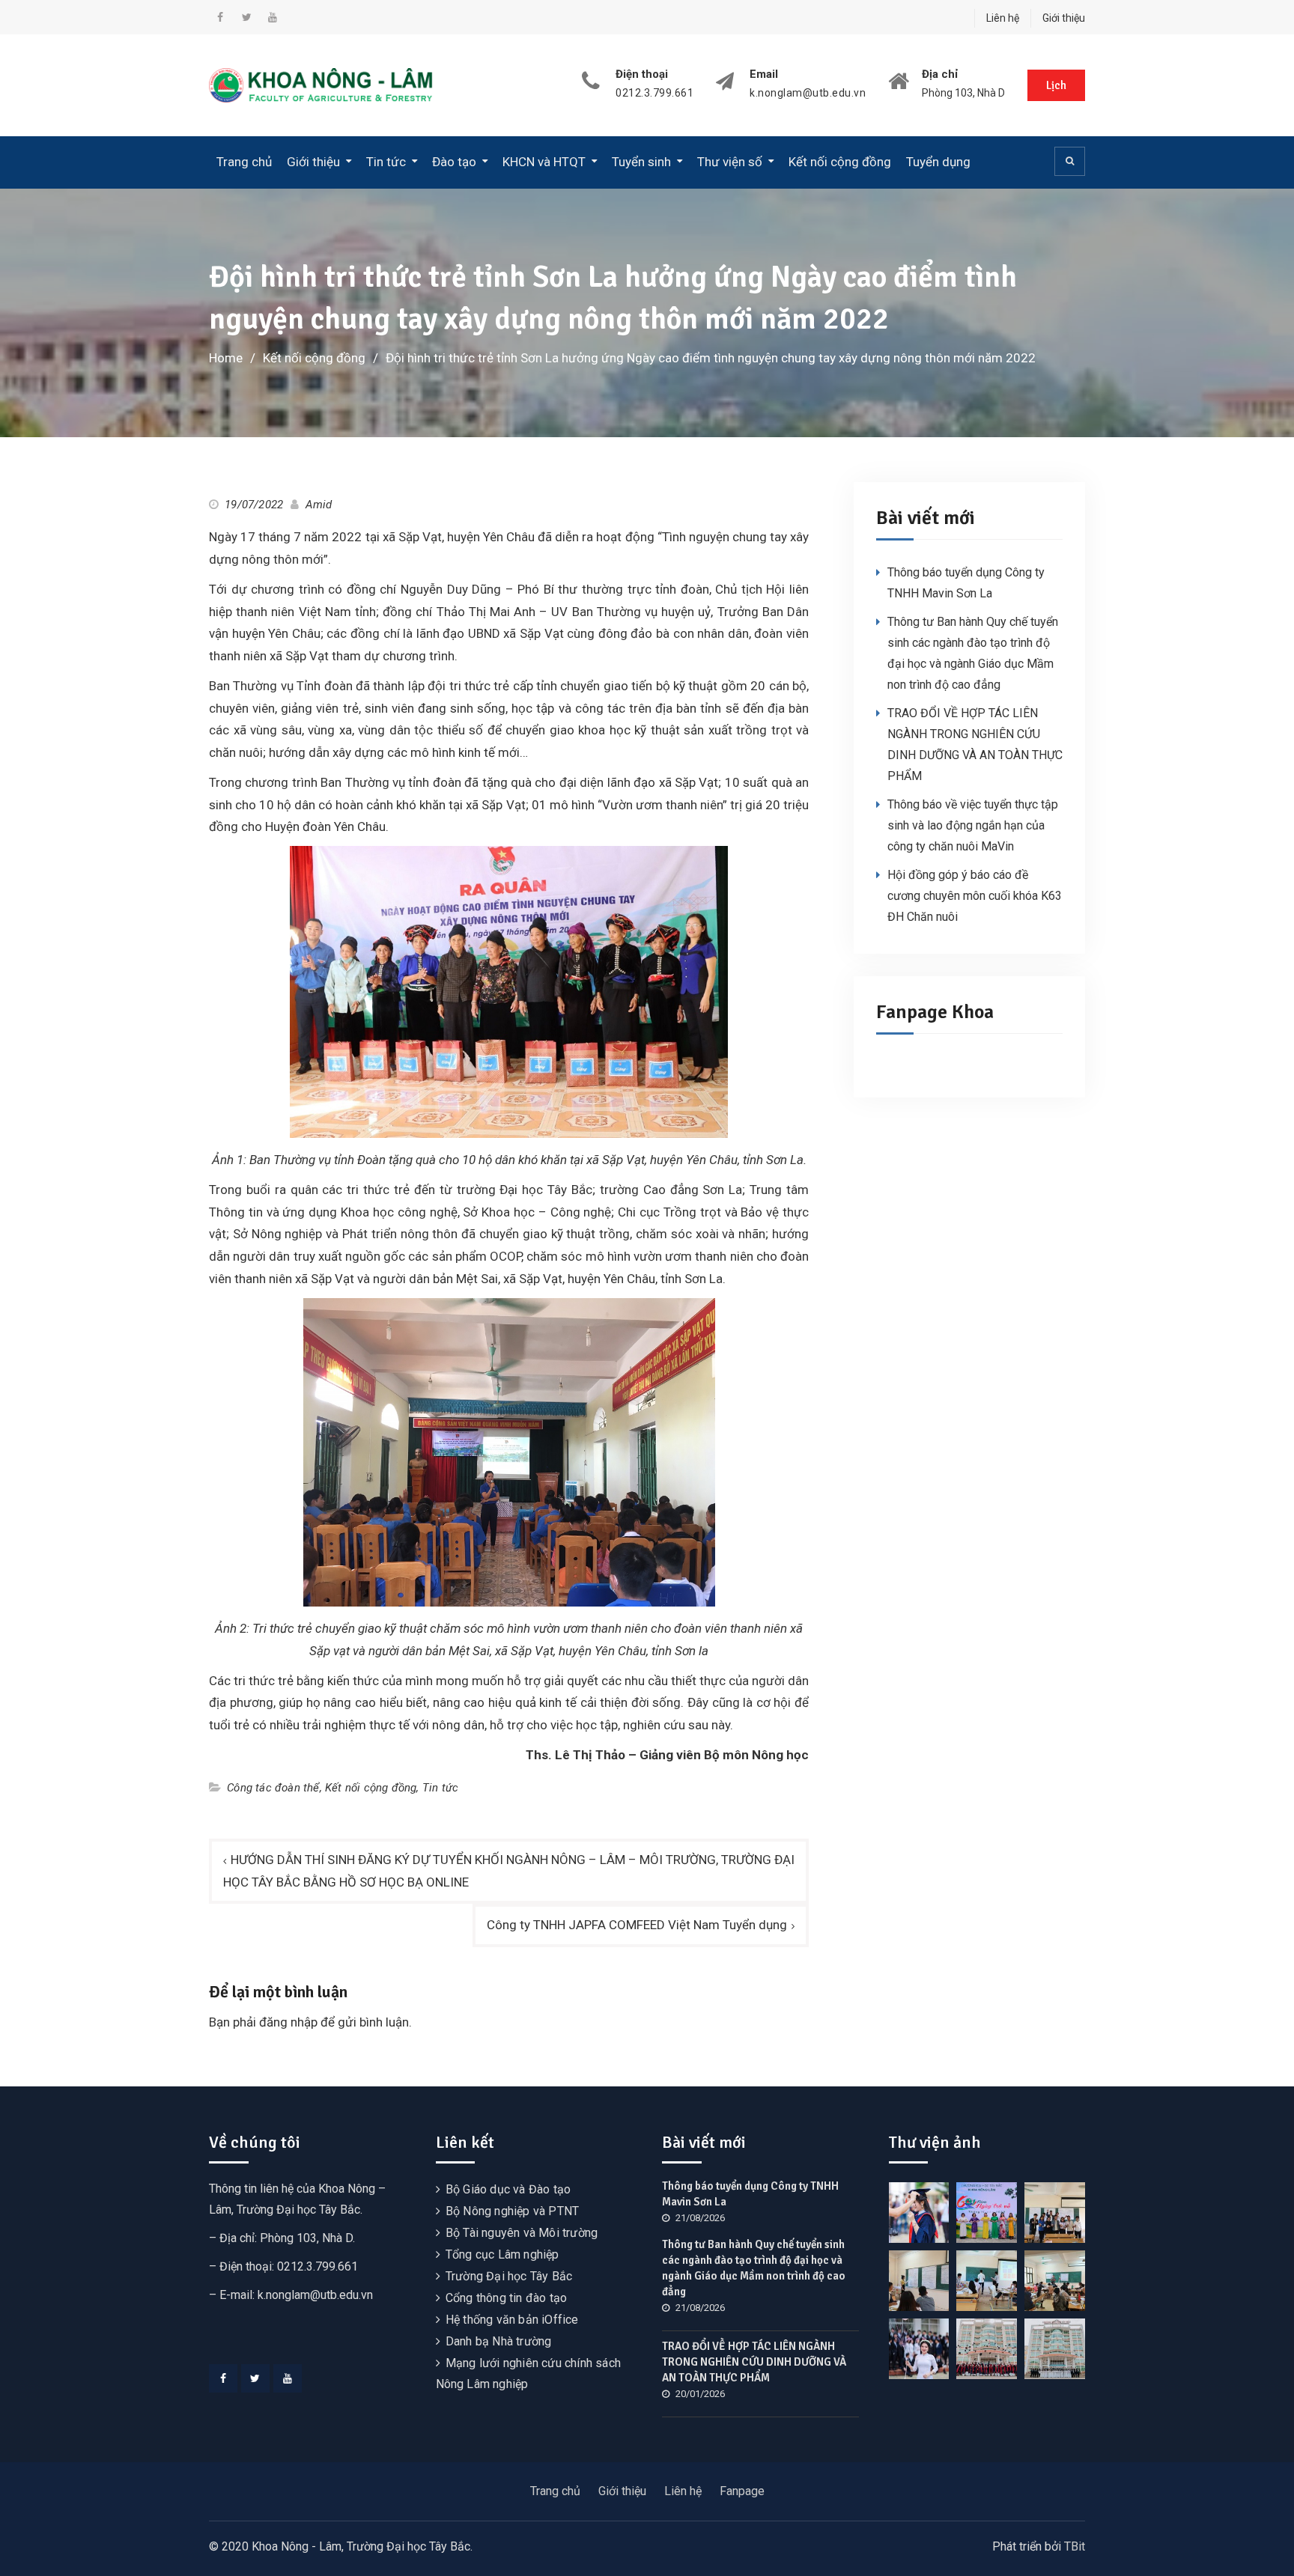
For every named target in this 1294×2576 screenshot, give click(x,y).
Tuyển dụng (938, 162)
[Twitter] (255, 2378)
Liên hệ (1003, 18)
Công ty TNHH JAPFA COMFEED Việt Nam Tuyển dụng (637, 1925)
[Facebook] (223, 2378)
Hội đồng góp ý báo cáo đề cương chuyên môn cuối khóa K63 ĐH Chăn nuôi (975, 896)
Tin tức (386, 162)
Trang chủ (244, 162)
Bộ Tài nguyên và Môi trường (522, 2233)
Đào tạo (454, 162)
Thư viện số (730, 162)
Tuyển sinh (641, 162)
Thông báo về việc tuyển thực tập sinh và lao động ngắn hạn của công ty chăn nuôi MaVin (973, 825)
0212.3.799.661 (654, 93)
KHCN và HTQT (544, 162)
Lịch (1056, 85)
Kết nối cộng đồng (840, 162)
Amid (319, 505)
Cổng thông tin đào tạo (506, 2298)
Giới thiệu (1064, 18)
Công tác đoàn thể (273, 1788)
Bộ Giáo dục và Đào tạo (508, 2189)
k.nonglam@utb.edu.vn (808, 93)
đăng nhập (288, 2022)
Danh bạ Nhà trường (499, 2341)
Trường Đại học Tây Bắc (509, 2276)
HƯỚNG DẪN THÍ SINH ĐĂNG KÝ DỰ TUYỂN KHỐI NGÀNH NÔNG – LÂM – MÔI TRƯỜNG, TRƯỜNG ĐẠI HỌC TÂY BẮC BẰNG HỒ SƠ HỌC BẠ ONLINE (509, 1871)
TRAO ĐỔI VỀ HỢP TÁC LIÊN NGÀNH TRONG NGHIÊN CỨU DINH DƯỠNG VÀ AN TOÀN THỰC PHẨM (754, 2362)
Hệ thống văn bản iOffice (512, 2320)
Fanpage (742, 2491)
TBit (1075, 2546)
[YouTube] (288, 2378)
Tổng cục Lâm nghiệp (502, 2254)
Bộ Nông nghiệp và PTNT (512, 2211)
